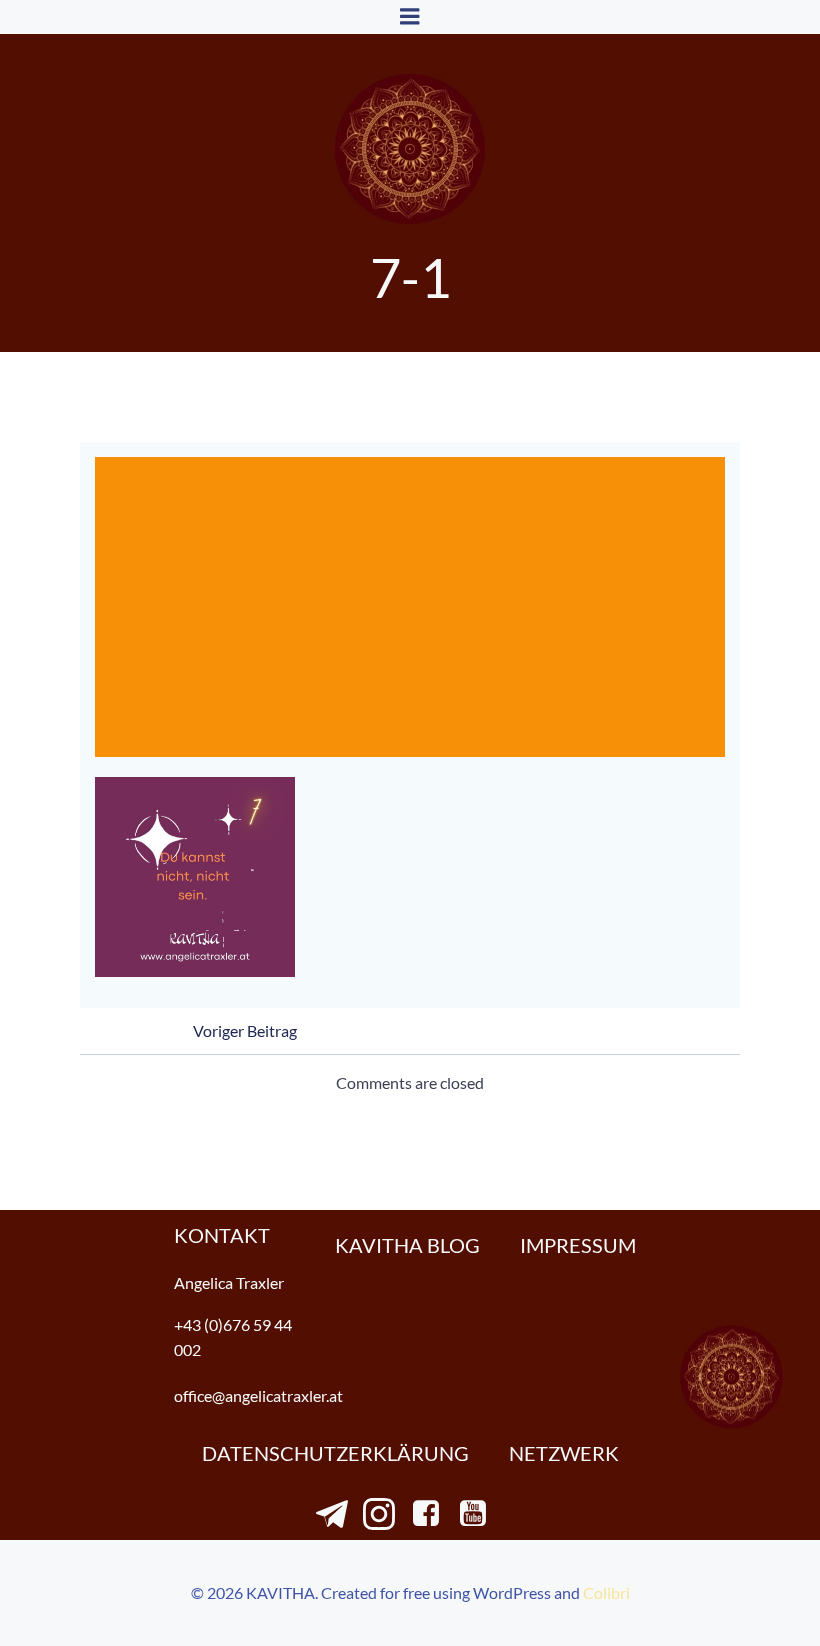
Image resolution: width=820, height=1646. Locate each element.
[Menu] (410, 17)
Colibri (606, 1592)
